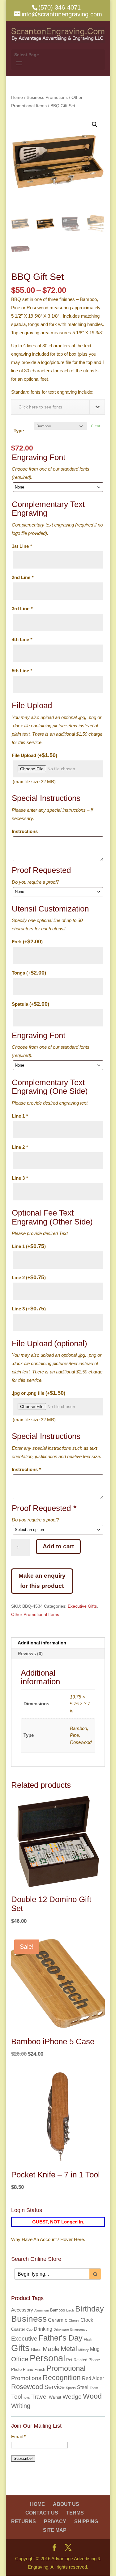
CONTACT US (42, 2513)
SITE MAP (55, 2530)
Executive (24, 2339)
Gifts (20, 2348)
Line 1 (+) (29, 1246)
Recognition (62, 2378)
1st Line (22, 546)
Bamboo (58, 2310)
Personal (47, 2358)
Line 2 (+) (29, 1277)
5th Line (22, 671)
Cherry (74, 2320)
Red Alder (93, 2378)
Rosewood (27, 2387)
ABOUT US (66, 2504)
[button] (95, 125)
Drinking (43, 2329)
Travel (39, 2397)
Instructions (25, 831)
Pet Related (77, 2360)
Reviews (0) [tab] (30, 1654)
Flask (88, 2339)
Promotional (66, 2368)
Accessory (22, 2310)
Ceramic (58, 2320)
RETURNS (24, 2521)
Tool (17, 2397)
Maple (51, 2349)
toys (27, 2397)
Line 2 (20, 1147)
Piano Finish (34, 2369)
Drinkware (61, 2329)
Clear (96, 426)
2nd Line (23, 577)
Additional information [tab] (42, 1643)
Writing (21, 2406)
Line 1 (20, 1116)
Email (18, 2436)
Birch (70, 2310)
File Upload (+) (34, 755)
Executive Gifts (82, 1606)
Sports (71, 2388)
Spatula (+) (30, 1004)
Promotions (26, 2378)
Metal (69, 2349)
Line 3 (20, 1178)
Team (94, 2388)
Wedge (72, 2397)
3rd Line (22, 609)
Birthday (90, 2309)
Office (20, 2359)
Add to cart (58, 1546)
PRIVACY (55, 2521)
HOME (37, 2504)
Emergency (79, 2329)
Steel (83, 2387)
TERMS (75, 2513)
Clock (87, 2320)
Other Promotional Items (35, 1614)
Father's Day (61, 2338)
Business (29, 2319)
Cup (29, 2329)
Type (19, 431)
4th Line (22, 639)
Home (17, 97)
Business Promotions (47, 97)
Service (54, 2387)
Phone (94, 2360)
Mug (95, 2349)
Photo (16, 2369)
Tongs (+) (29, 973)
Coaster (18, 2329)
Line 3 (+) (29, 1309)
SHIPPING (86, 2521)
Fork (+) (27, 941)
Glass (36, 2350)
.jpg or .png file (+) (39, 1393)
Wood (92, 2396)
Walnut (55, 2397)
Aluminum (42, 2310)
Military (84, 2350)
